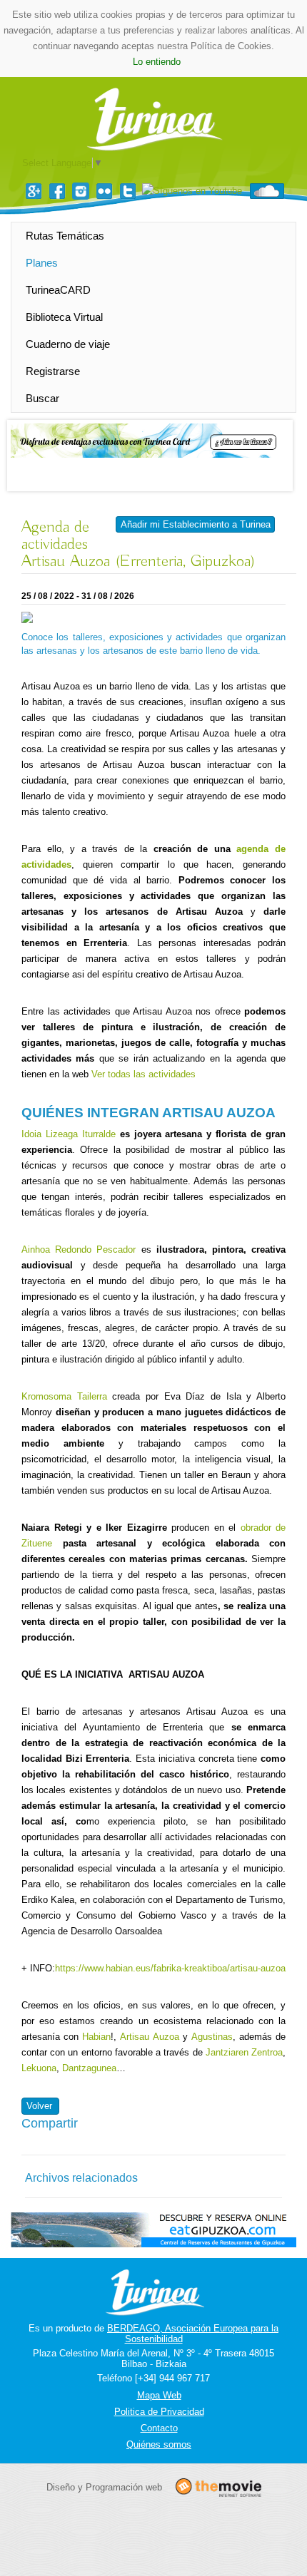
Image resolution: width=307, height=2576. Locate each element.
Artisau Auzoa (149, 2037)
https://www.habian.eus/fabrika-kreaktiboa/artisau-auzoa (170, 1968)
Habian (96, 2037)
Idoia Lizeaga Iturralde (69, 1134)
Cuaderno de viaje (68, 344)
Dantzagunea (89, 2068)
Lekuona (39, 2068)
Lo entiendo (157, 62)
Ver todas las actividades (144, 1074)
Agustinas (212, 2037)
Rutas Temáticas (65, 236)
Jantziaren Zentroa (244, 2052)
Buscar (42, 398)
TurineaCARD (58, 290)
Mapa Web (159, 2395)
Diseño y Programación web (104, 2487)
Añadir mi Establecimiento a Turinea (196, 524)
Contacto (159, 2428)
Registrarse (53, 371)
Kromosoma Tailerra (64, 1396)
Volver (39, 2106)
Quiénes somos (159, 2444)
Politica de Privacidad (159, 2412)
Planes (42, 263)
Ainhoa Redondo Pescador (79, 1249)
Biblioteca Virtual (64, 317)
